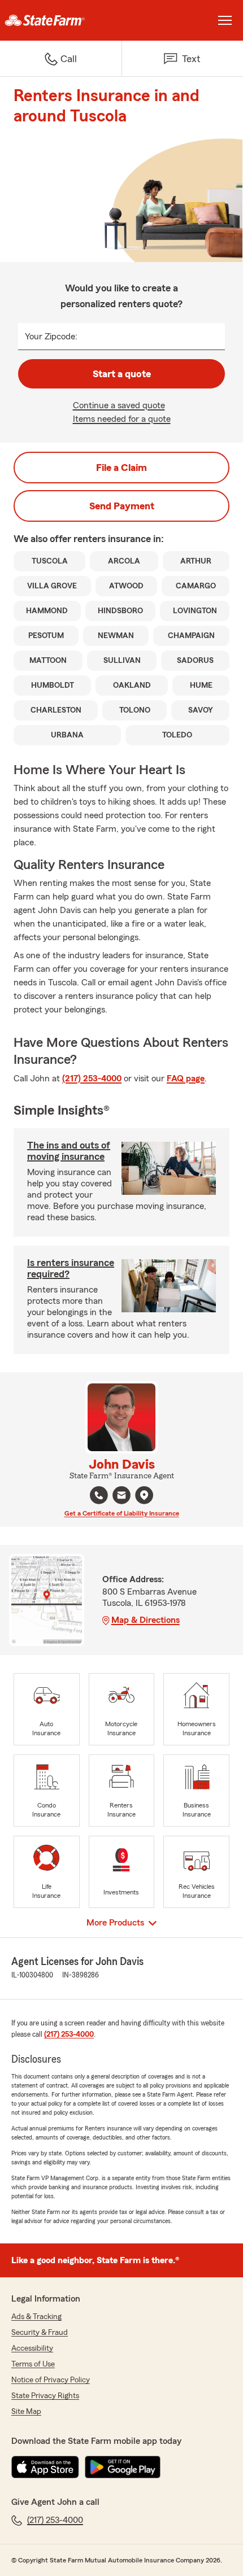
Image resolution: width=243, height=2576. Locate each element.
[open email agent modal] (121, 1497)
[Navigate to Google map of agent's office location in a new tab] (144, 1495)
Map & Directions (146, 1620)
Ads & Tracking (36, 2317)
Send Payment (122, 506)
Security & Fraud (40, 2333)
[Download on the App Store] (45, 2467)
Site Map (26, 2412)
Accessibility (32, 2348)
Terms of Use (33, 2364)
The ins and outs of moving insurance (69, 1151)
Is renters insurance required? (71, 1268)
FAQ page (186, 1079)
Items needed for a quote (122, 419)
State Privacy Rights (45, 2396)
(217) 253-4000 (92, 1079)
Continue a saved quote (119, 405)
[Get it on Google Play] (123, 2467)
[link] (61, 20)
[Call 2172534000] (99, 1495)
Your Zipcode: (51, 337)
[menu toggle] (225, 20)
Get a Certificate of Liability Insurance (122, 1513)
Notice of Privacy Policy (51, 2380)
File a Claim (121, 468)
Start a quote (122, 374)
